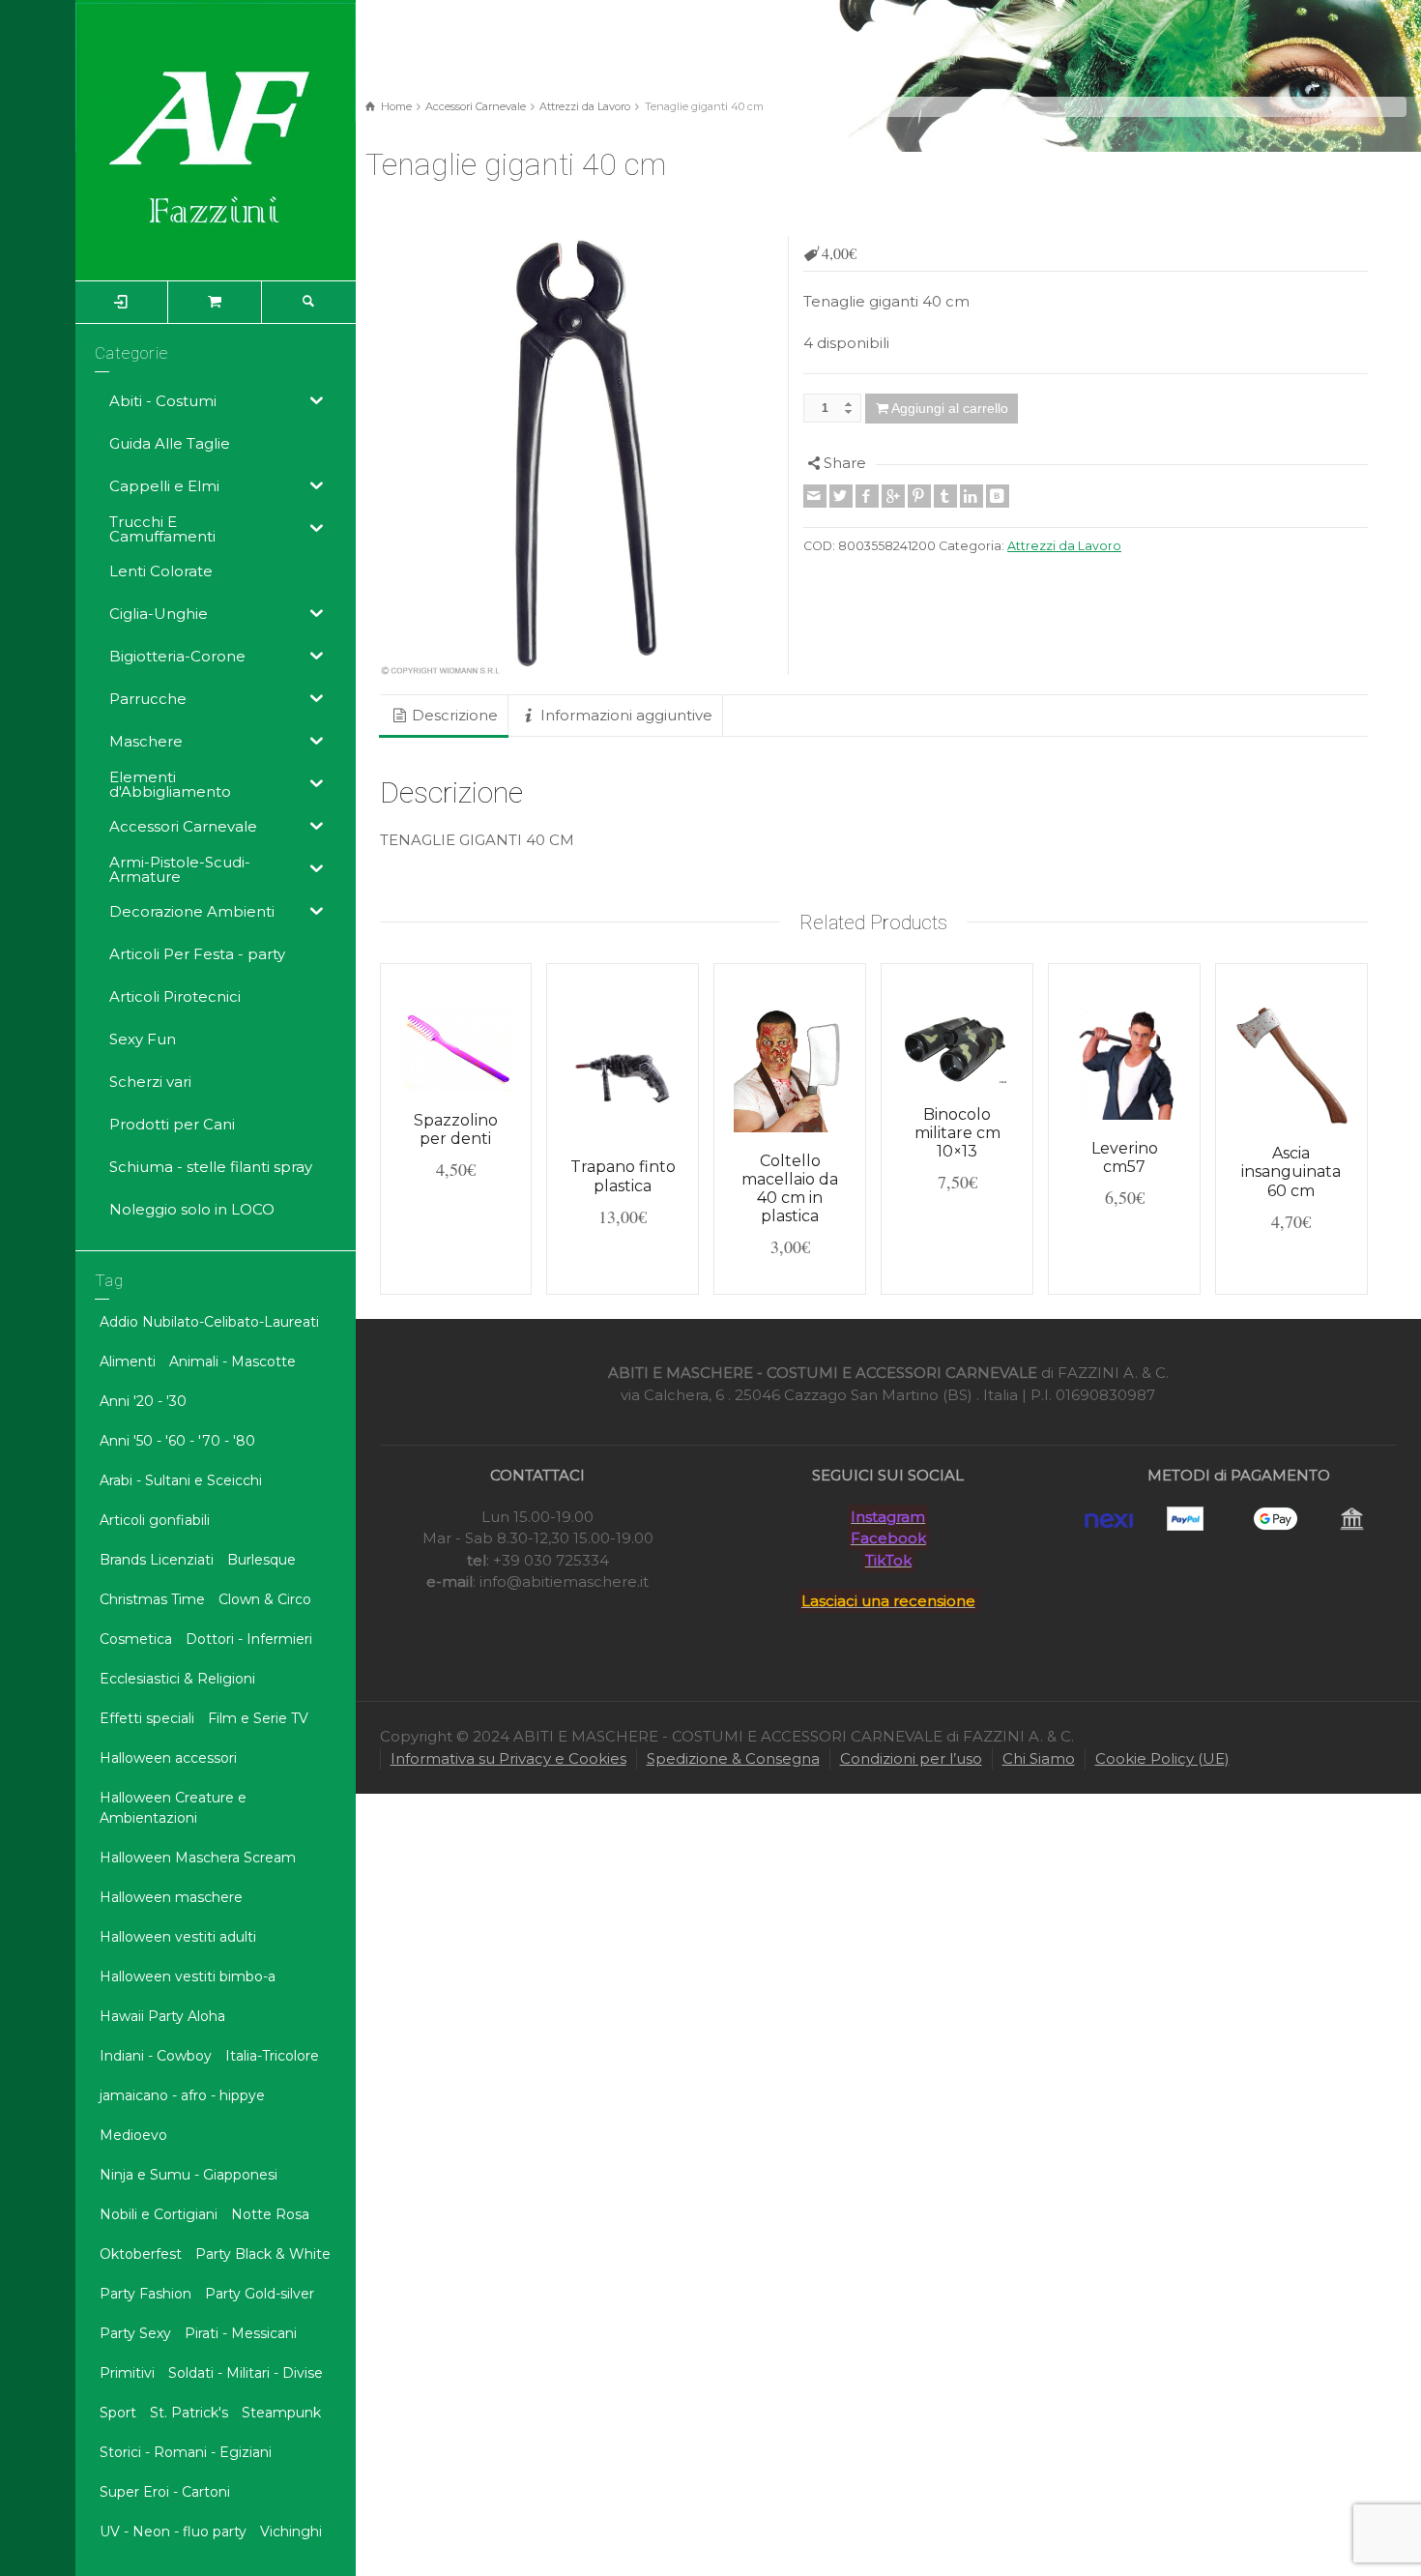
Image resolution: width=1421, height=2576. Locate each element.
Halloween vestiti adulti (178, 1937)
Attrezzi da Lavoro (585, 106)
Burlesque (261, 1560)
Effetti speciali (147, 1718)
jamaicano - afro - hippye (182, 2095)
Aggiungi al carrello (950, 408)
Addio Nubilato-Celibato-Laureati (209, 1322)
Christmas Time (152, 1599)
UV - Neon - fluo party (173, 2532)
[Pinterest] (919, 496)
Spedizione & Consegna (733, 1758)
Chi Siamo (1039, 1758)
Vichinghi (291, 2532)
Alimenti (128, 1361)
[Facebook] (867, 496)
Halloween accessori (168, 1758)
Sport (118, 2413)
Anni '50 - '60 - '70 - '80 (177, 1441)
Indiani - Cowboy (156, 2056)
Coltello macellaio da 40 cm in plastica (790, 1189)
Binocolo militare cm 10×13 (957, 1133)
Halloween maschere (171, 1897)
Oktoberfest (141, 2254)
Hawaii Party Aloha (162, 2016)
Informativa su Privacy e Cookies (508, 1758)
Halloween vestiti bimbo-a (188, 1976)
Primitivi (127, 2373)
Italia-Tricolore (272, 2056)
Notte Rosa (270, 2214)
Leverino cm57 (1125, 1157)
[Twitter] (841, 496)
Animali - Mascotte (232, 1361)
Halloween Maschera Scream (198, 1858)
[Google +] (893, 496)
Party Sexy (135, 2333)
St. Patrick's (189, 2413)
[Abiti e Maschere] (216, 139)
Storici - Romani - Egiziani (186, 2452)
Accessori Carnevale (476, 106)
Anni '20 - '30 (143, 1401)
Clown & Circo (265, 1599)
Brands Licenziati (157, 1560)
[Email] (815, 496)
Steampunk (281, 2413)
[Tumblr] (945, 496)
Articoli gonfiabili (155, 1520)
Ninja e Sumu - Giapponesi (188, 2175)
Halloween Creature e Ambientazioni (173, 1808)
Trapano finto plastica (623, 1176)
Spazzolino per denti (456, 1129)
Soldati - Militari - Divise (246, 2373)
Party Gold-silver (260, 2294)
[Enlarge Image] (578, 455)
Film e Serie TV (258, 1718)
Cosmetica (136, 1639)
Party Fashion (145, 2294)
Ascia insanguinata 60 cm (1291, 1171)
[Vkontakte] (998, 496)
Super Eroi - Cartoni (165, 2492)
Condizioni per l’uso (911, 1758)
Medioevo (133, 2135)
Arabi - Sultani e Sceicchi (181, 1480)
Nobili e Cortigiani (159, 2214)
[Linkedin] (971, 496)
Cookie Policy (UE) (1162, 1758)
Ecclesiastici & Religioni (177, 1679)
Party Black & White (263, 2254)
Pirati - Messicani (241, 2333)
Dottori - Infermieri (249, 1639)
